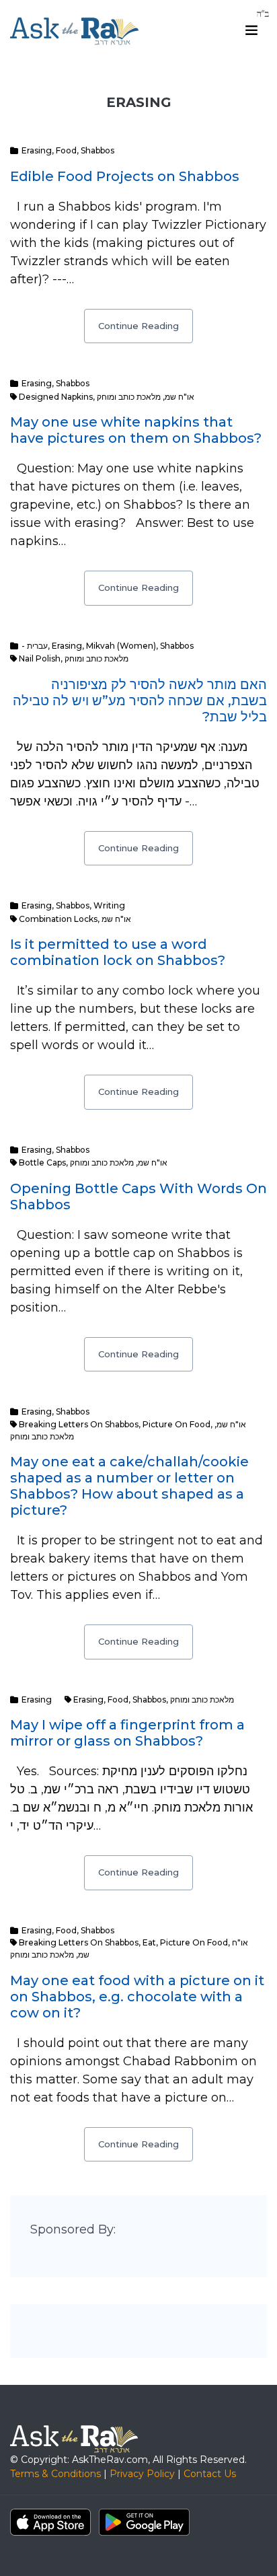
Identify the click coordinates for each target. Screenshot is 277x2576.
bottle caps (42, 1162)
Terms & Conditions (55, 2474)
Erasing (37, 150)
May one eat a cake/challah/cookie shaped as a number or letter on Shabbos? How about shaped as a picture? (129, 1486)
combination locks (58, 919)
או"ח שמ (180, 397)
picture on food (176, 1424)
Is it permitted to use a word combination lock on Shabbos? (118, 952)
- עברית (35, 646)
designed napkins (56, 397)
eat (149, 1942)
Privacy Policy (142, 2474)
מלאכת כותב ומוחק (129, 397)
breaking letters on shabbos (79, 1424)
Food (66, 150)
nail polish (40, 658)
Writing (109, 905)
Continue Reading (138, 326)
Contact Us (210, 2474)
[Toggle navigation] (251, 30)
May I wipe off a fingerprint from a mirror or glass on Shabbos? (127, 1733)
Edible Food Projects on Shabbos (125, 176)
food (118, 1700)
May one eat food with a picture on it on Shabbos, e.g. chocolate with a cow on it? (137, 1997)
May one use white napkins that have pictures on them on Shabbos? (136, 430)
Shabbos (97, 150)
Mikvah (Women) (121, 646)
